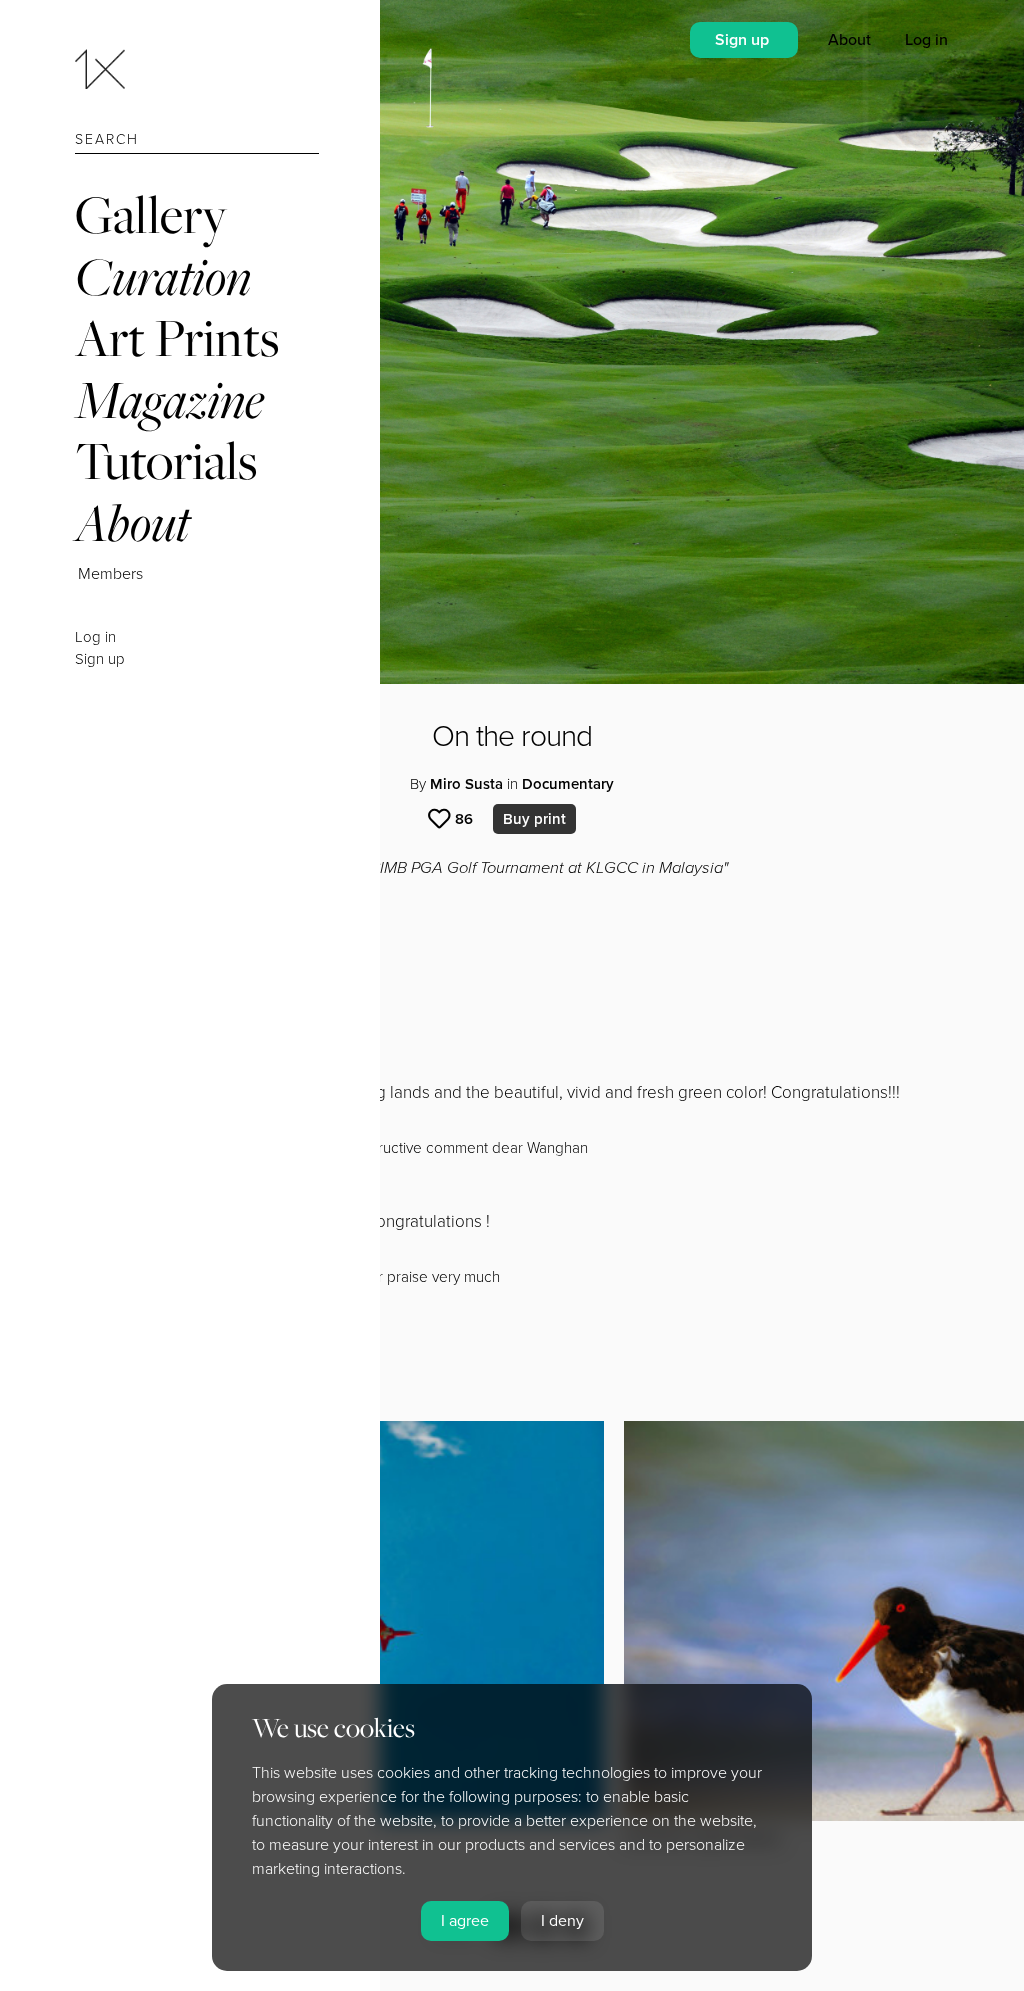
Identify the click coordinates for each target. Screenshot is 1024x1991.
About (132, 522)
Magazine (169, 399)
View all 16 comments (183, 1314)
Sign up (100, 659)
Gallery (151, 214)
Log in (95, 637)
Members (110, 574)
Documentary (568, 784)
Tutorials (166, 460)
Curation (163, 276)
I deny (562, 1921)
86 (464, 819)
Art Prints (177, 337)
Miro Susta (466, 784)
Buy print (534, 819)
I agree (465, 1921)
